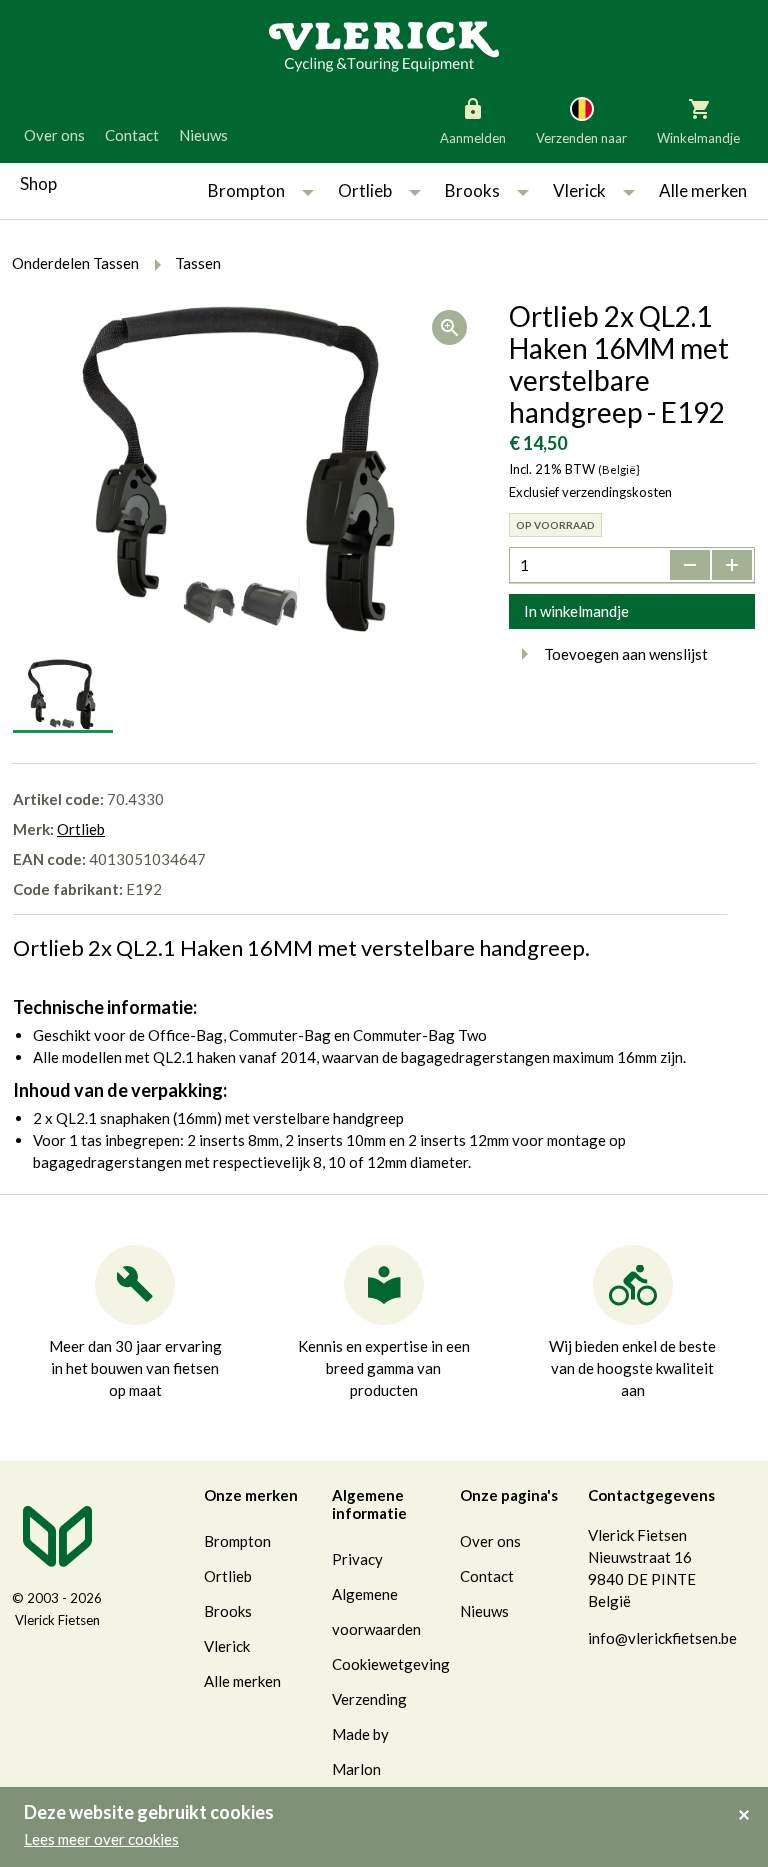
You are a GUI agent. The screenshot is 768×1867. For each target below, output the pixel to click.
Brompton (246, 190)
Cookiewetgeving (391, 1664)
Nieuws (203, 135)
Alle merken (703, 190)
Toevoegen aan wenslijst (626, 654)
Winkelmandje (698, 138)
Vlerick (579, 190)
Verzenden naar (581, 138)
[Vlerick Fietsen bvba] (384, 45)
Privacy (357, 1559)
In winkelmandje (576, 611)
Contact (132, 135)
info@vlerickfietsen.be (662, 1638)
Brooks (472, 190)
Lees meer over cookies (101, 1839)
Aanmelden (473, 138)
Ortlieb (365, 190)
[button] (308, 191)
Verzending (369, 1699)
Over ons (54, 135)
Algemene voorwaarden (376, 1611)
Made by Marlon (360, 1751)
